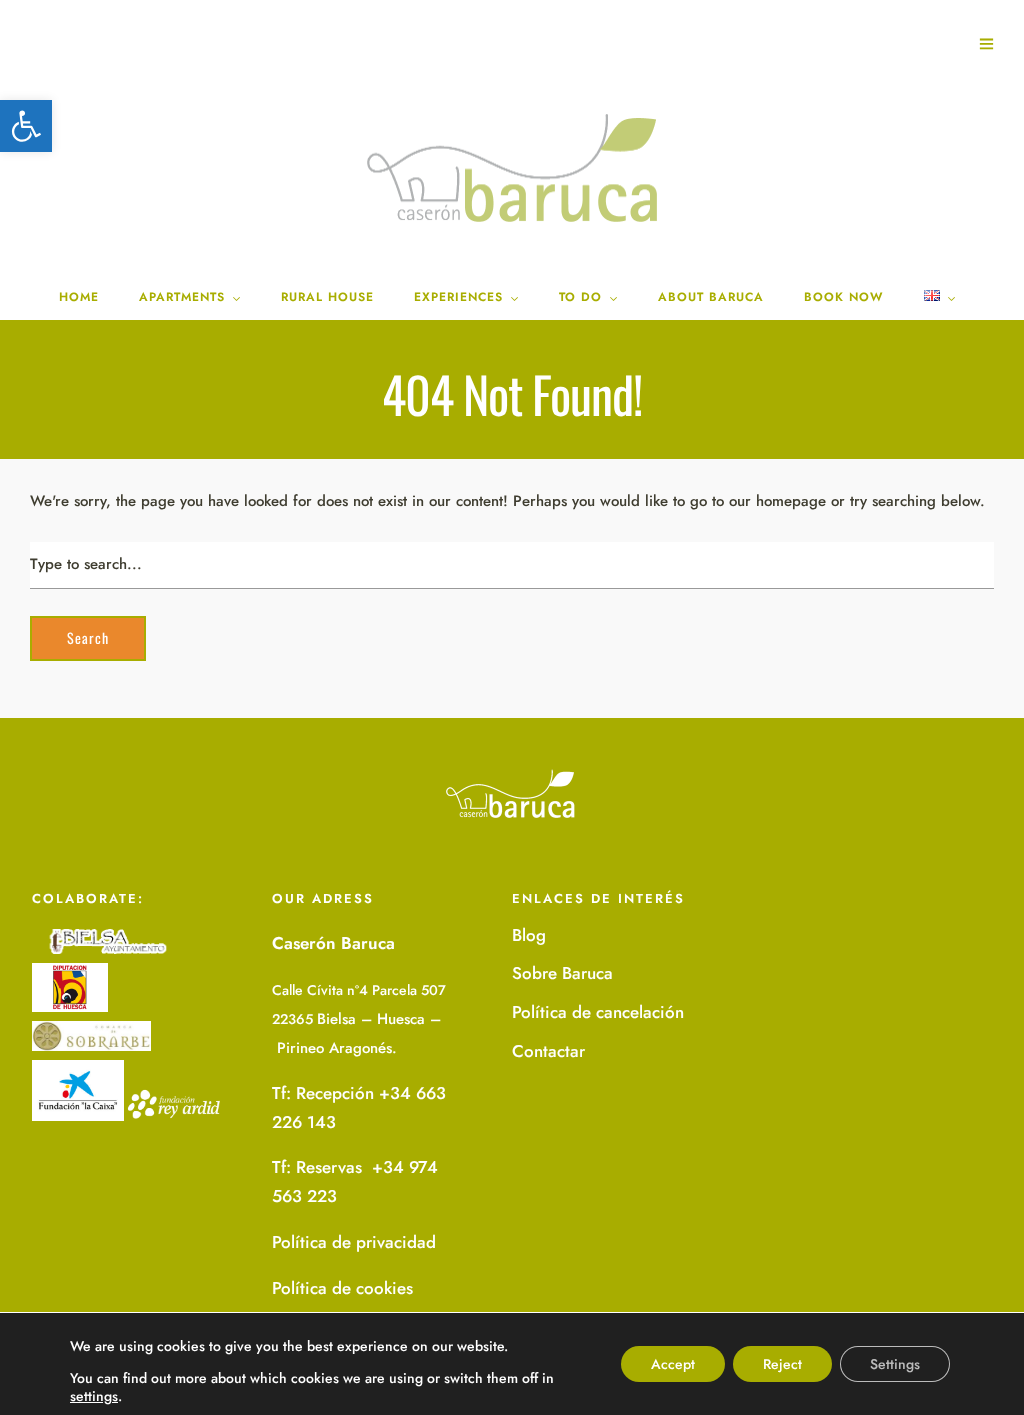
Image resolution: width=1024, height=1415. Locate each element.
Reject (782, 1364)
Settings (895, 1364)
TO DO (580, 297)
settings (94, 1396)
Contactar (548, 1051)
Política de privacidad (354, 1242)
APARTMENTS (182, 297)
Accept (673, 1364)
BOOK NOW (844, 297)
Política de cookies (342, 1288)
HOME (79, 297)
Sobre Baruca (562, 973)
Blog (529, 935)
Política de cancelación (598, 1012)
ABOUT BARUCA (711, 297)
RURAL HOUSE (327, 297)
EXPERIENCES (458, 297)
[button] (26, 126)
